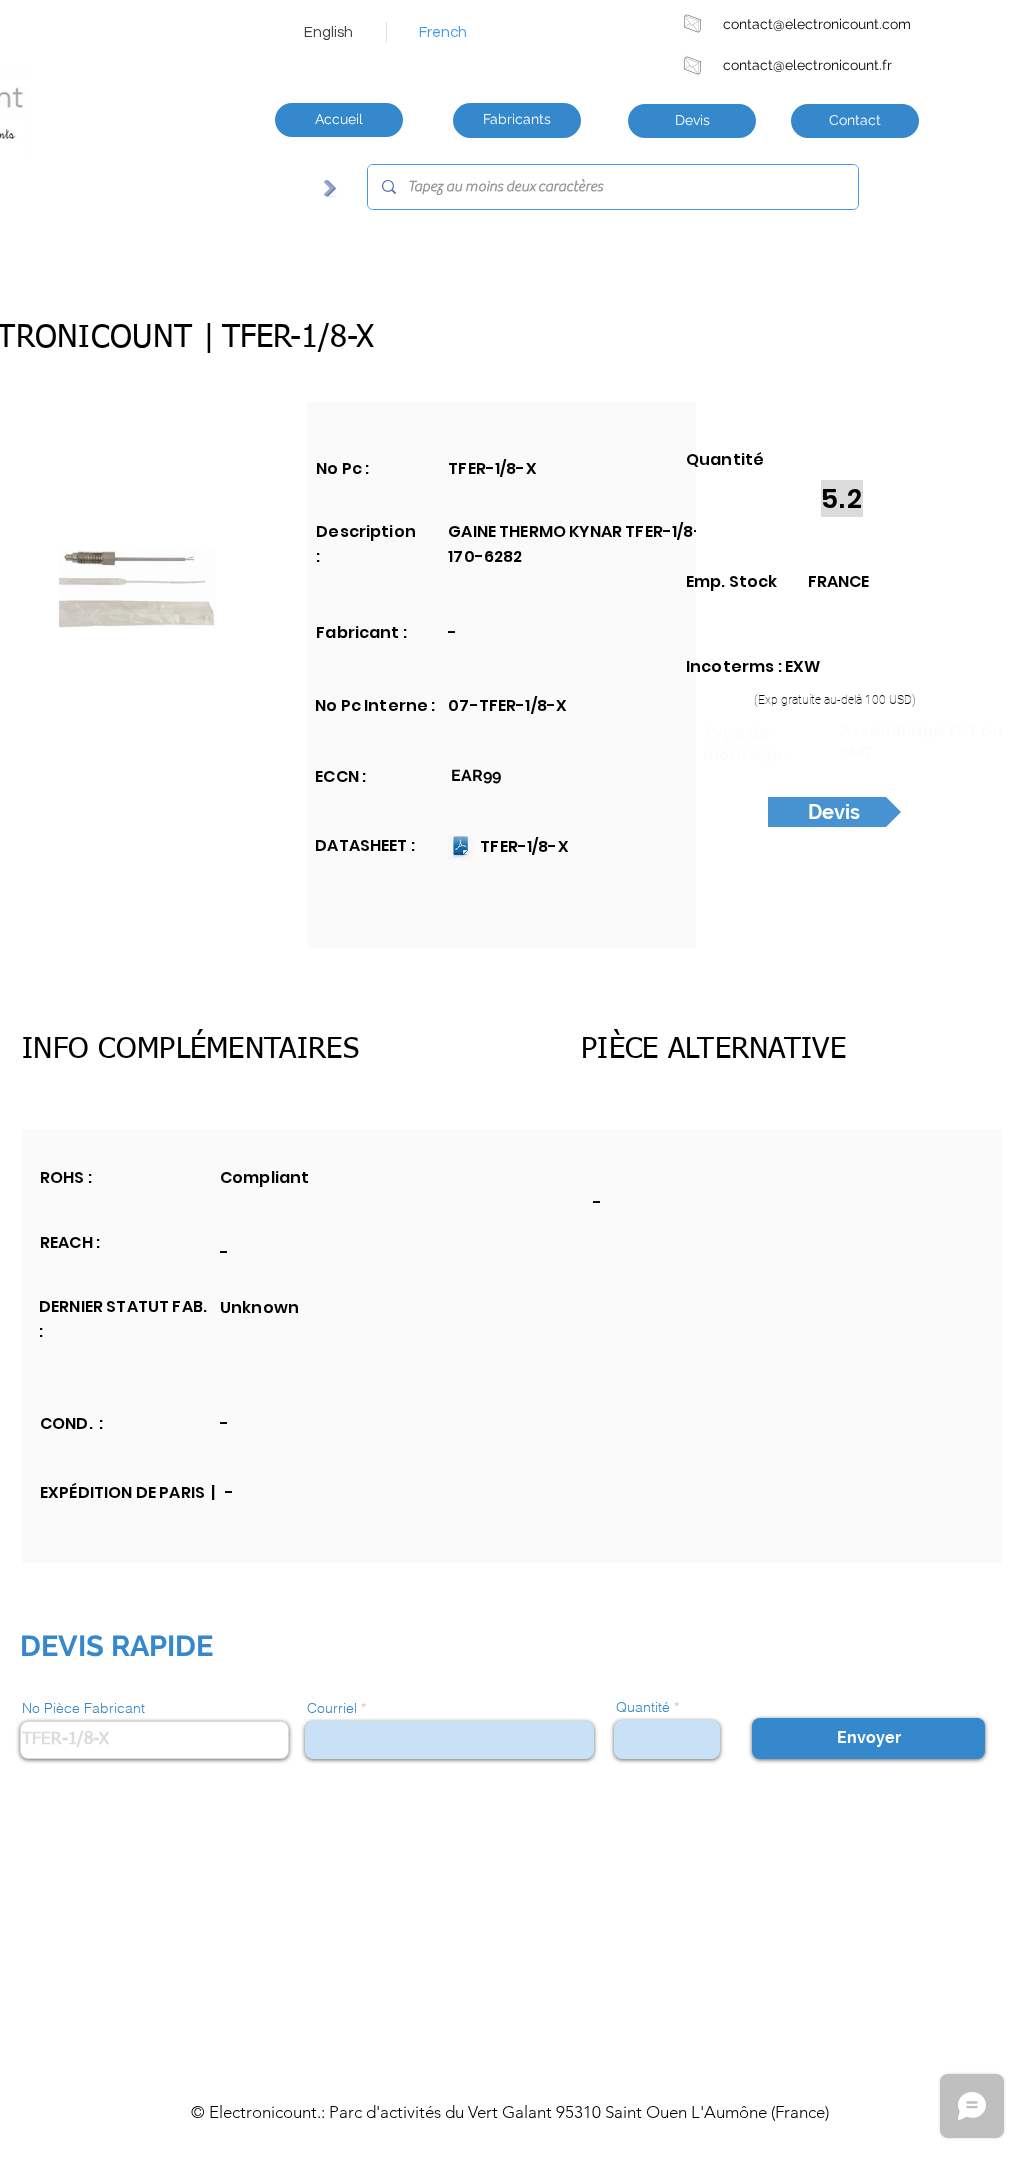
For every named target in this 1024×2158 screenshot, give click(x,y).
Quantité (643, 1707)
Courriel (332, 1708)
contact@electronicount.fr (807, 65)
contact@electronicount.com (817, 24)
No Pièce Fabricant (83, 1708)
